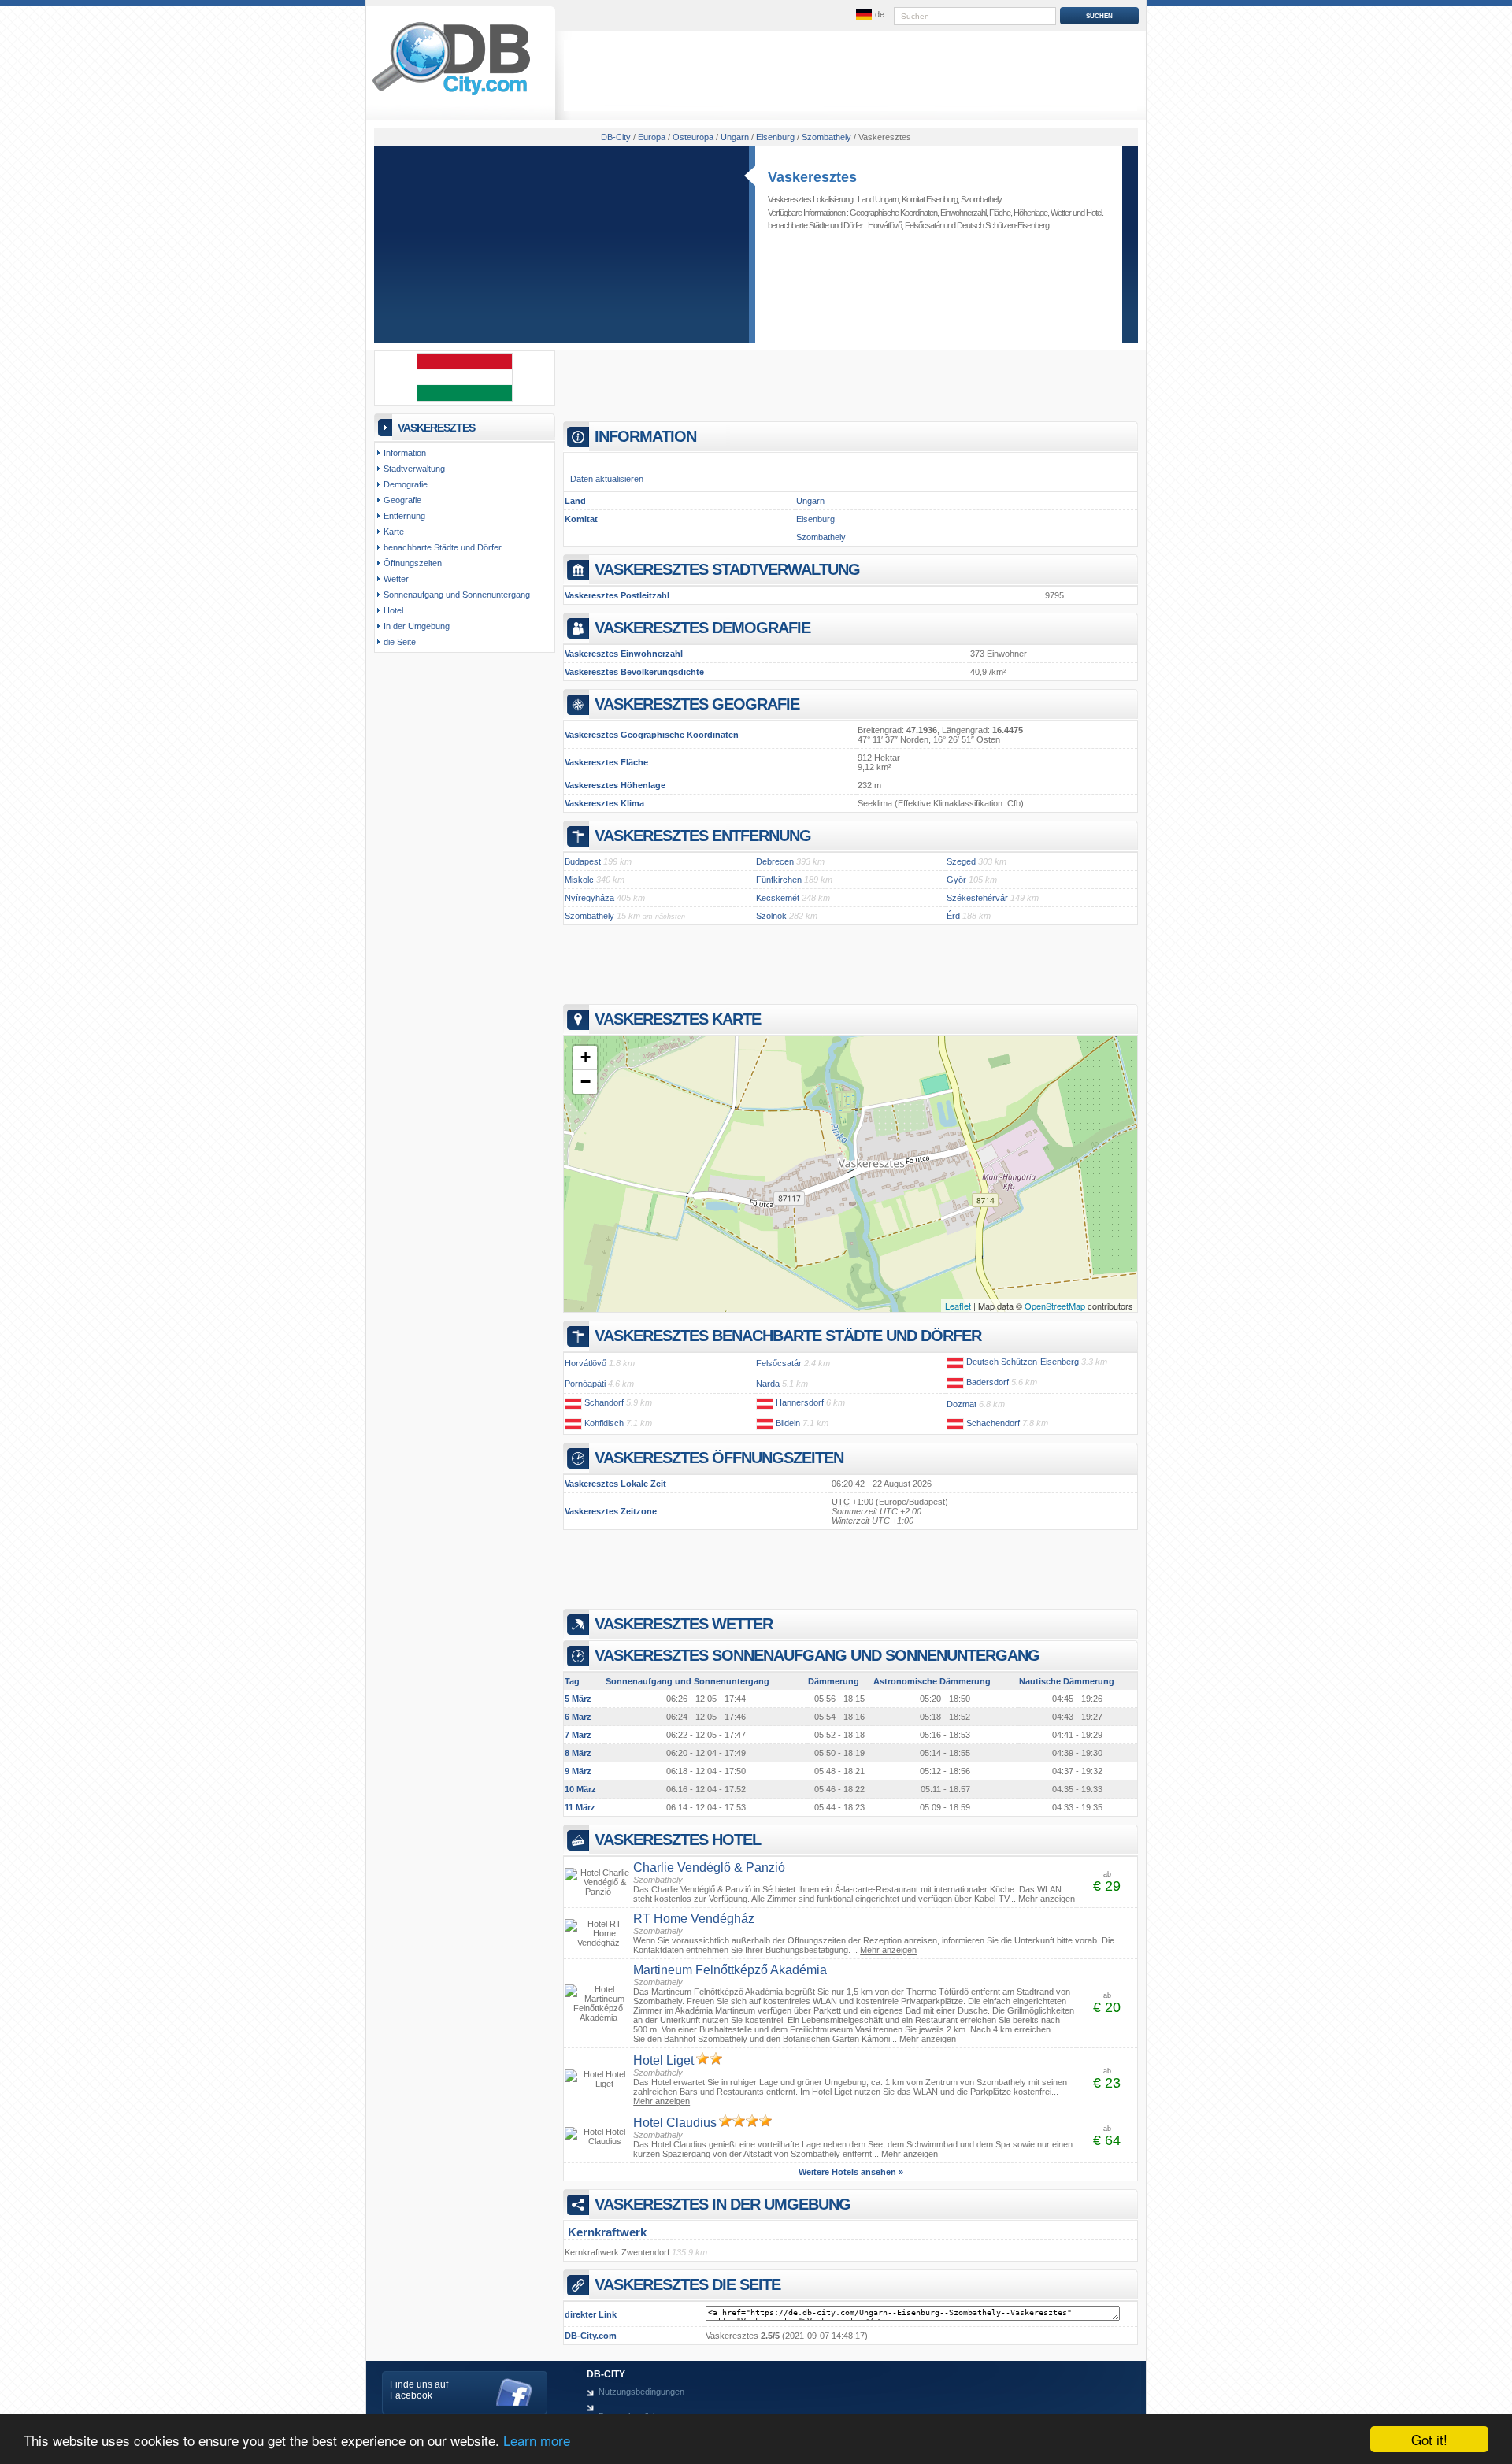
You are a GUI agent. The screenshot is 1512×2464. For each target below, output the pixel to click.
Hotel (1094, 213)
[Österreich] (955, 1362)
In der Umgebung (417, 626)
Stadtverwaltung (414, 469)
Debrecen (775, 861)
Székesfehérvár (977, 898)
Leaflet (958, 1306)
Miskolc (579, 880)
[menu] (869, 15)
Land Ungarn (878, 199)
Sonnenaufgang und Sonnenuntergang (457, 595)
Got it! (1429, 2439)
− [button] (586, 1082)
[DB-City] (451, 95)
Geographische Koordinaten (893, 213)
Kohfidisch (604, 1423)
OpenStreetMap (1055, 1306)
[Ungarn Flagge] (465, 398)
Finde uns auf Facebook (419, 2390)
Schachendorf (993, 1423)
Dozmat (962, 1404)
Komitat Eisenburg (930, 199)
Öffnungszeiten (413, 563)
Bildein (788, 1423)
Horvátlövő (885, 225)
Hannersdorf (800, 1402)
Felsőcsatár (923, 225)
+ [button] (586, 1057)
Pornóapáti (585, 1384)
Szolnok (771, 916)
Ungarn (810, 501)
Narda (768, 1384)
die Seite (400, 642)
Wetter (1061, 213)
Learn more (537, 2440)
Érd (953, 916)
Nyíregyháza (589, 898)
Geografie (402, 500)
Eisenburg (815, 519)
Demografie (406, 484)
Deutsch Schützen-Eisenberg (1003, 225)
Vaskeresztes (812, 177)
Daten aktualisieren (607, 479)
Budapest (583, 861)
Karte (394, 532)
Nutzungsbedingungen (641, 2392)
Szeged (961, 861)
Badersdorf (988, 1382)
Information (405, 453)
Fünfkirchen (779, 880)
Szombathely (981, 199)
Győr (956, 880)
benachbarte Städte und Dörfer (443, 547)
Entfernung (404, 516)
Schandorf (604, 1402)
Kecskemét (778, 898)
